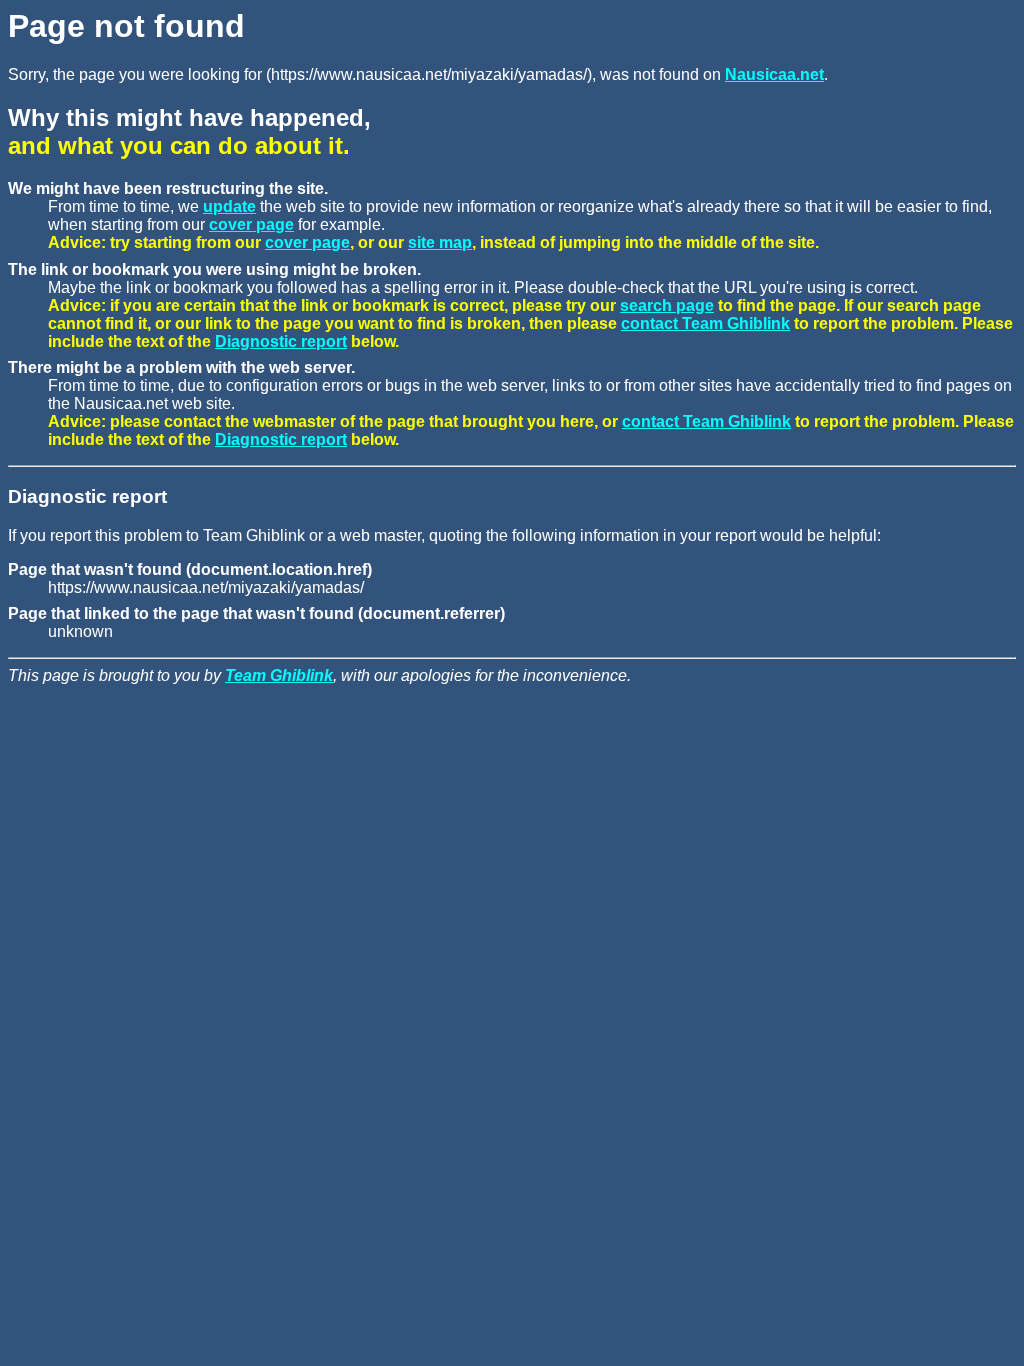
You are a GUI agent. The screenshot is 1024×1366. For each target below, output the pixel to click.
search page (667, 305)
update (229, 206)
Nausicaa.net (774, 74)
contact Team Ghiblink (705, 323)
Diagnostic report (281, 341)
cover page (251, 224)
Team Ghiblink (279, 675)
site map (440, 242)
